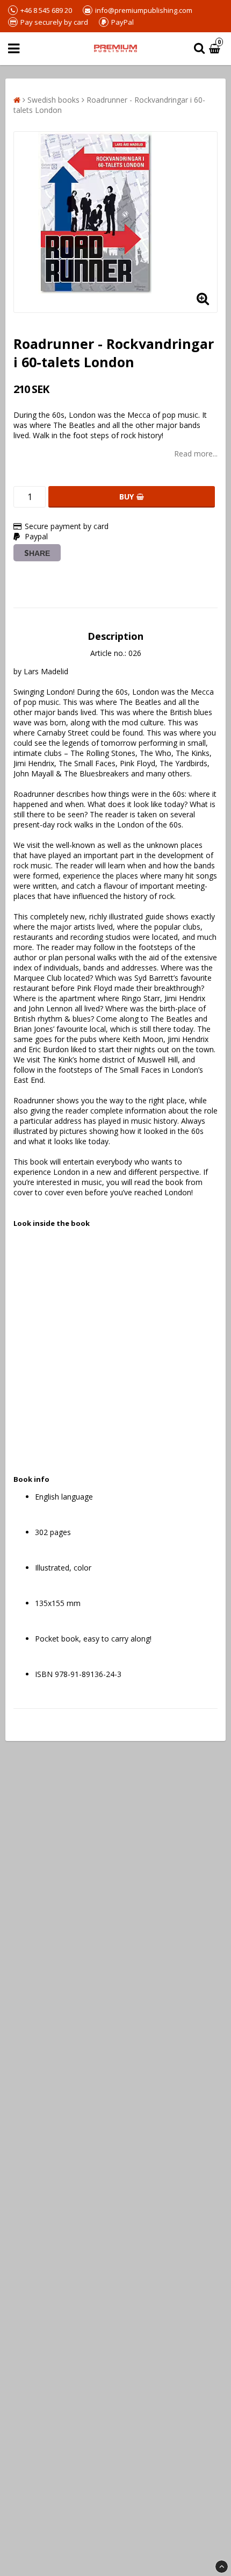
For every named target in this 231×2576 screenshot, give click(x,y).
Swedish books (53, 100)
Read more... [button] (196, 454)
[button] (216, 49)
